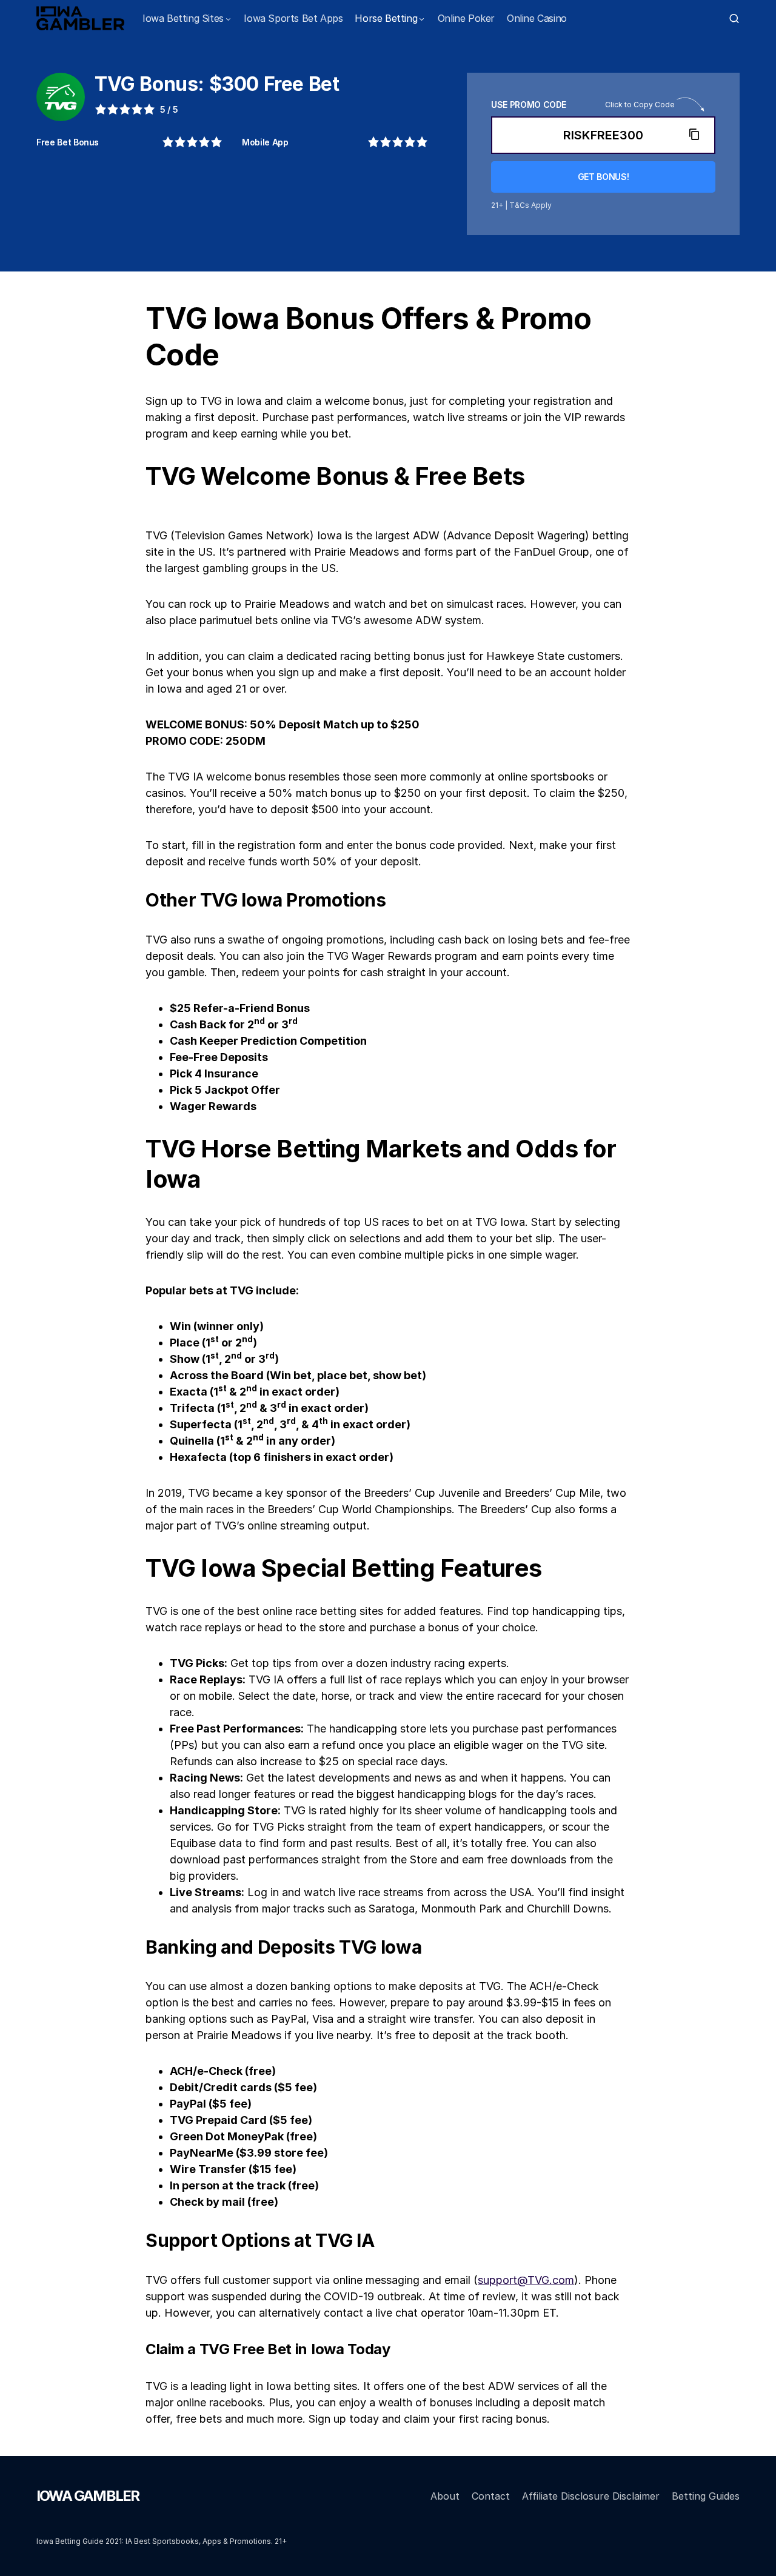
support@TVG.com (526, 2280)
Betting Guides (706, 2496)
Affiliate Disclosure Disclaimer (591, 2496)
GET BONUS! (604, 177)
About (445, 2496)
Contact (491, 2496)
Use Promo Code (529, 105)
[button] (734, 18)
